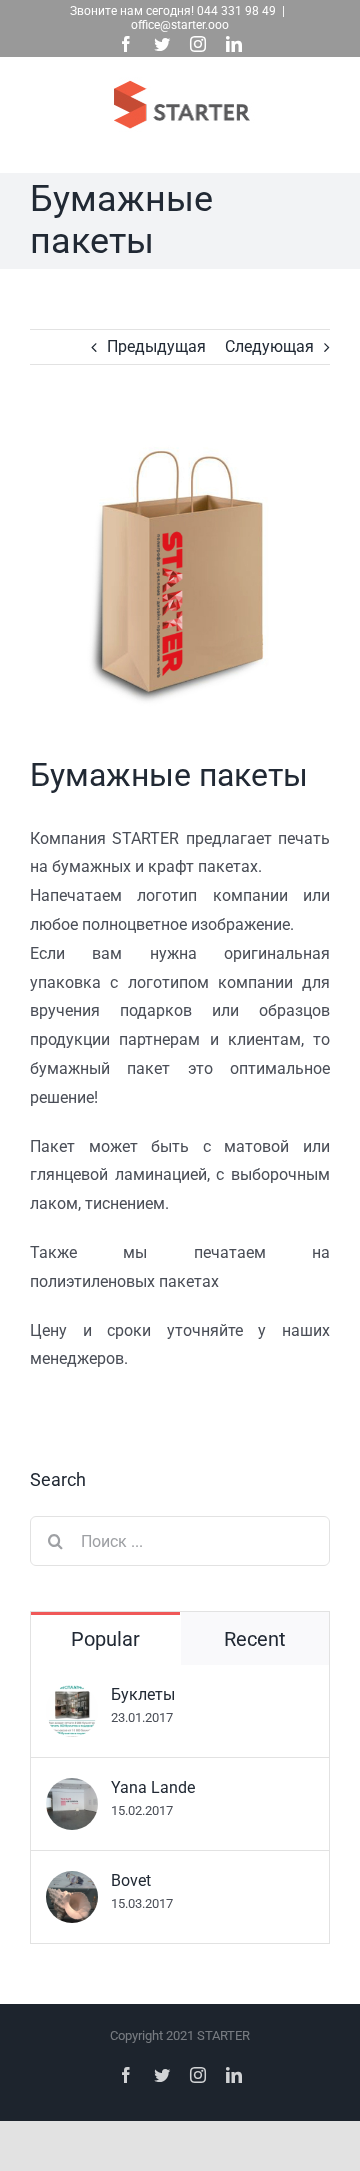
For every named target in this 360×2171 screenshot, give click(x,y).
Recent (255, 1639)
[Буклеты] (72, 1698)
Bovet (131, 1880)
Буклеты (143, 1694)
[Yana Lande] (72, 1791)
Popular (105, 1639)
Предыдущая (156, 346)
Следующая (269, 346)
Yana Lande (153, 1787)
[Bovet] (72, 1884)
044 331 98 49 (236, 11)
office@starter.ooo (180, 25)
